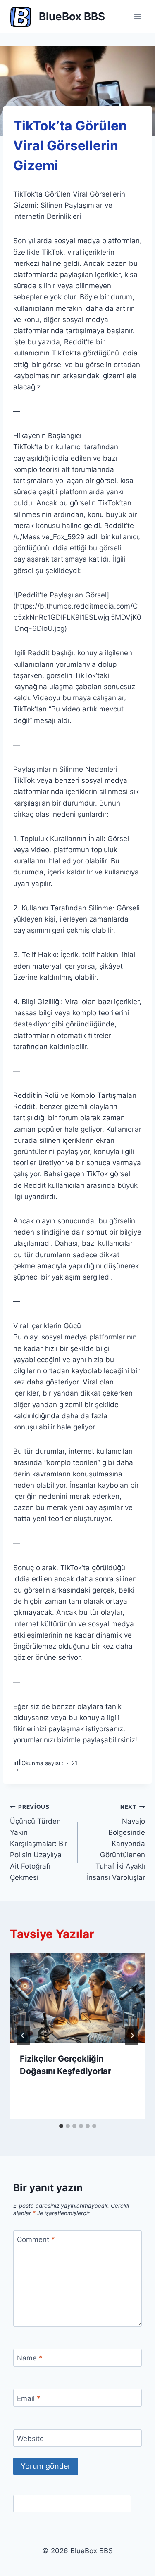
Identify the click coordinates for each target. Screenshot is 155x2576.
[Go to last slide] (23, 2036)
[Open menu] (137, 16)
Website (30, 2439)
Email (29, 2398)
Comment (36, 2239)
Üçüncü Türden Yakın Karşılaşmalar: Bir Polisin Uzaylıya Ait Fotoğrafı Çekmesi (39, 1843)
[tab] (61, 2126)
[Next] (132, 2036)
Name (30, 2358)
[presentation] (77, 1998)
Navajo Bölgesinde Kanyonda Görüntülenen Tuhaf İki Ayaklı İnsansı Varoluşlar (116, 1843)
